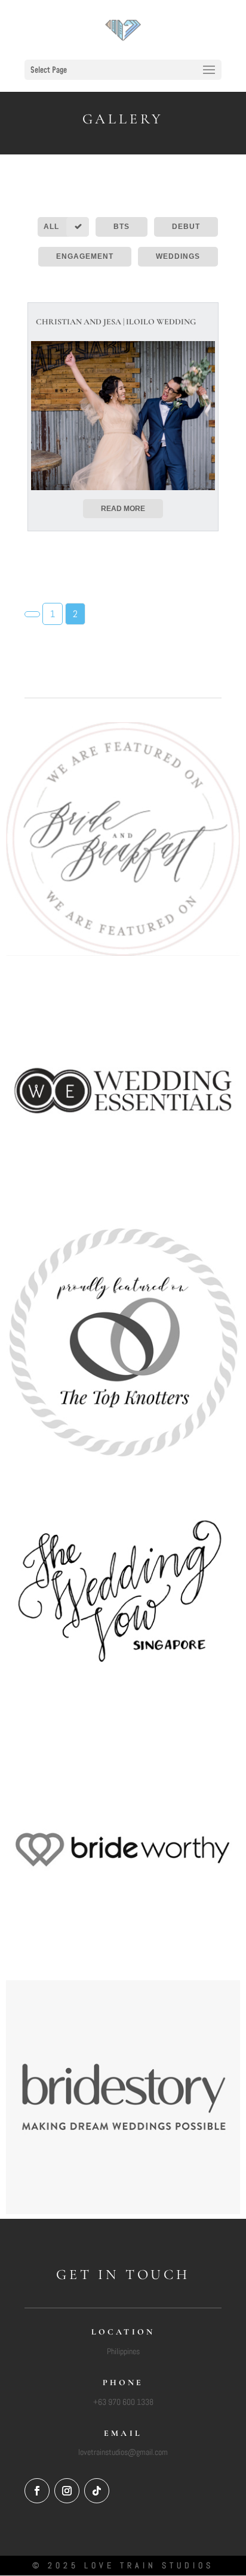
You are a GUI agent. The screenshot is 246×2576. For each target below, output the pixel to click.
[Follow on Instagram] (67, 2491)
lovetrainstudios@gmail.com (123, 2452)
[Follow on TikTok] (97, 2491)
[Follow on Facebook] (37, 2491)
